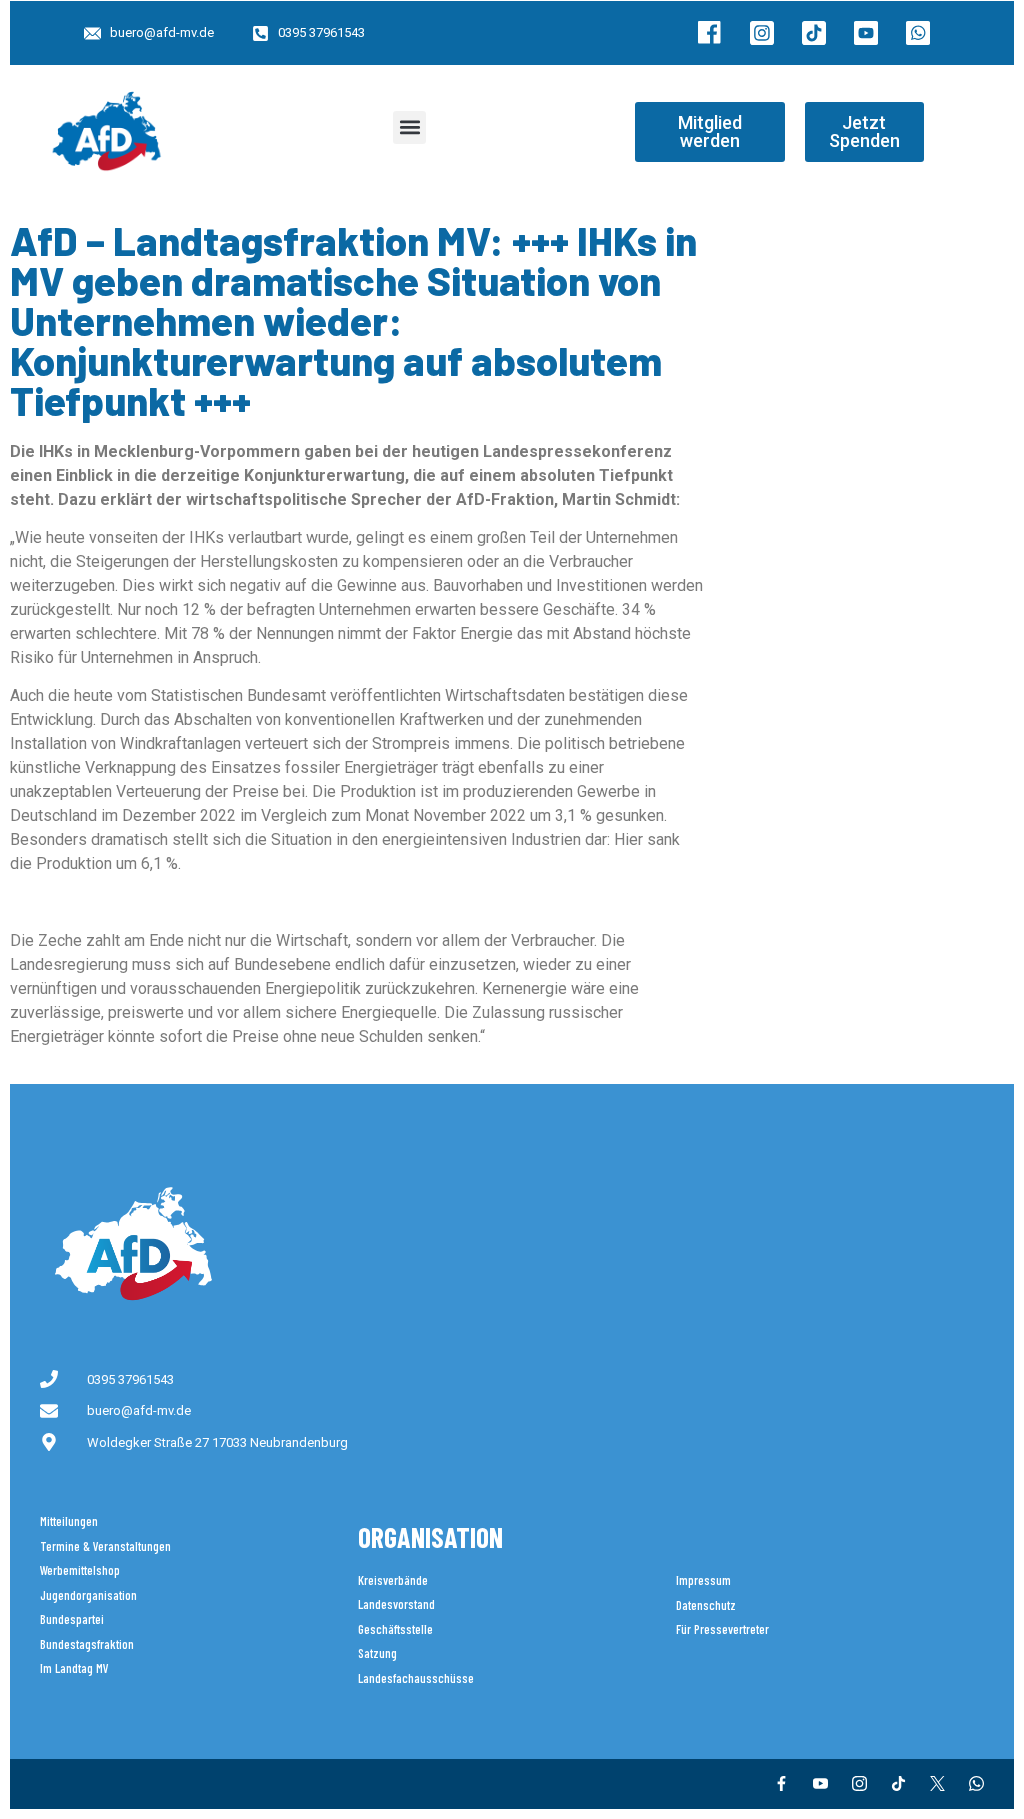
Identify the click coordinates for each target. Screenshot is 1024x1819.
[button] (409, 127)
